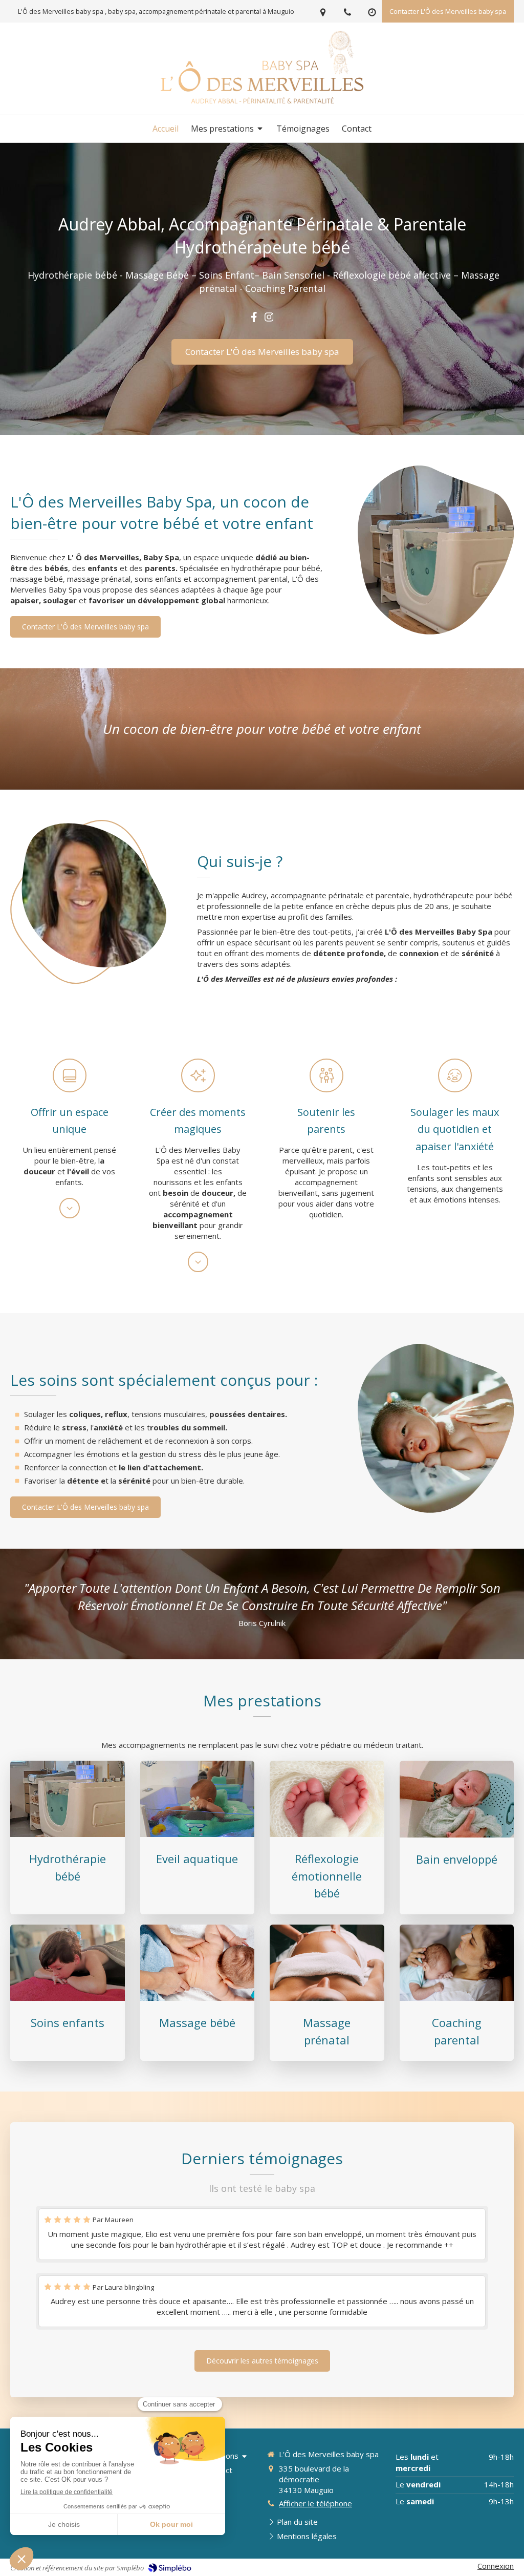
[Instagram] (269, 319)
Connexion (496, 2566)
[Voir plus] (70, 1208)
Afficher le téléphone (315, 2503)
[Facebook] (254, 319)
